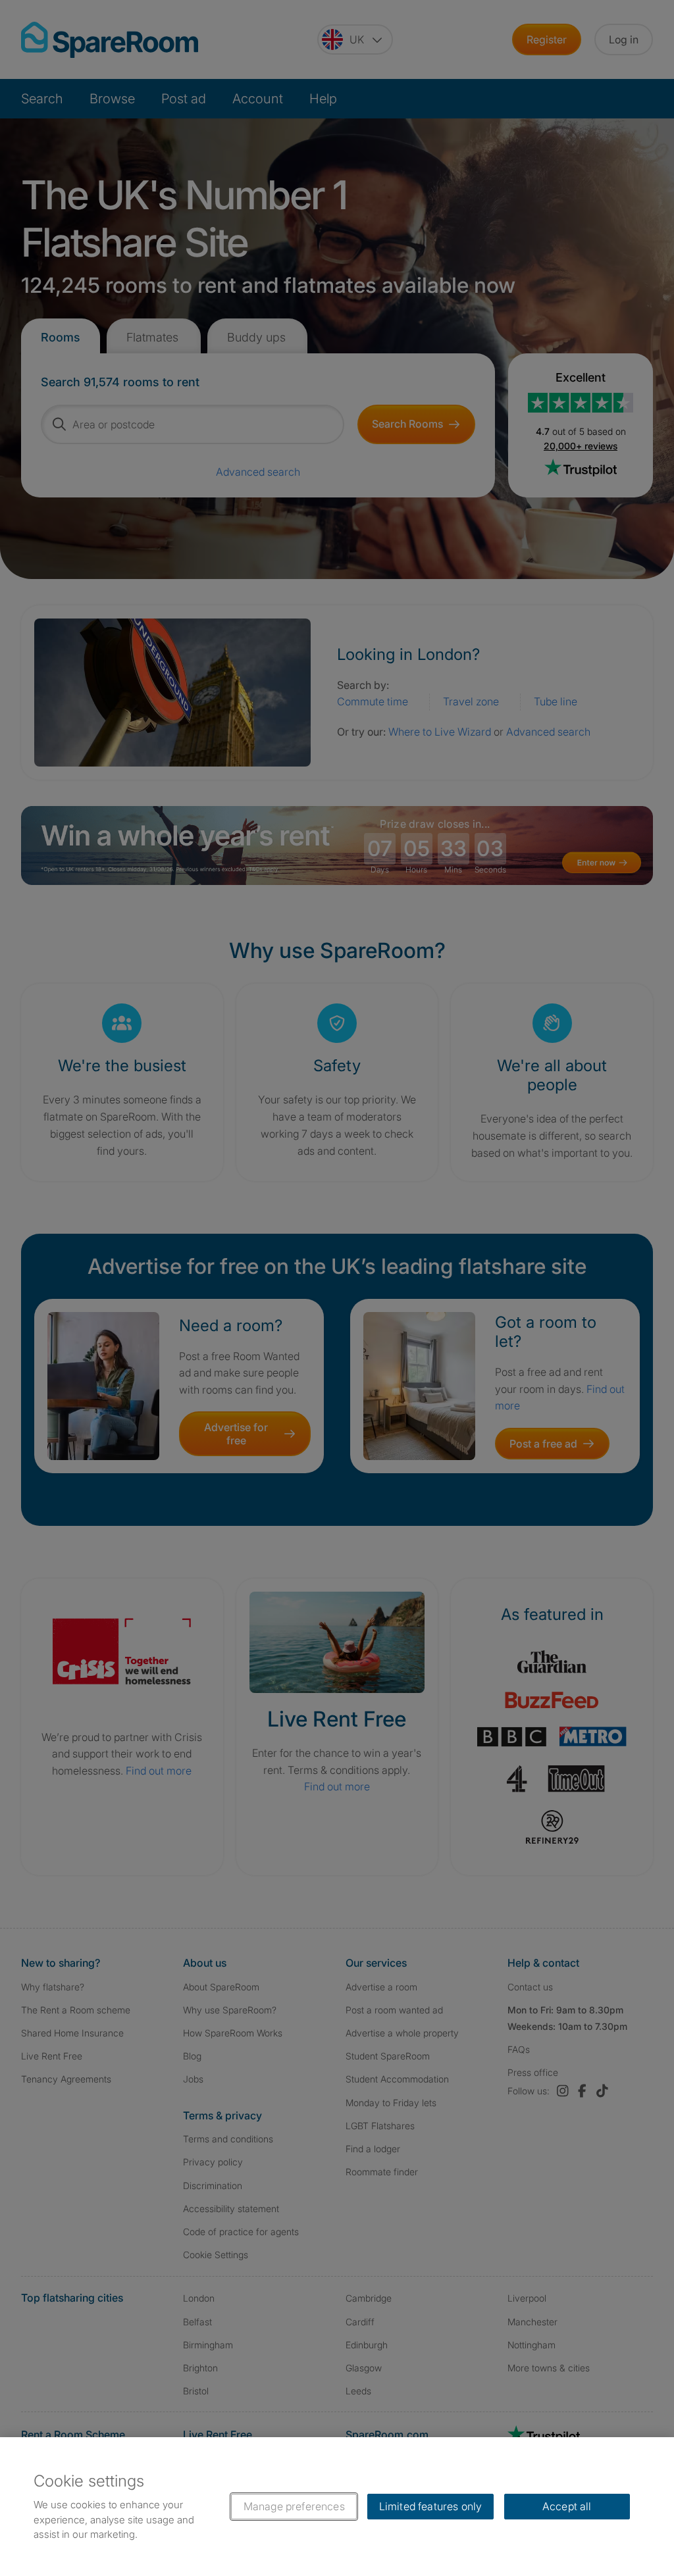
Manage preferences (294, 2506)
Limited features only (430, 2506)
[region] (337, 2507)
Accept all (567, 2506)
